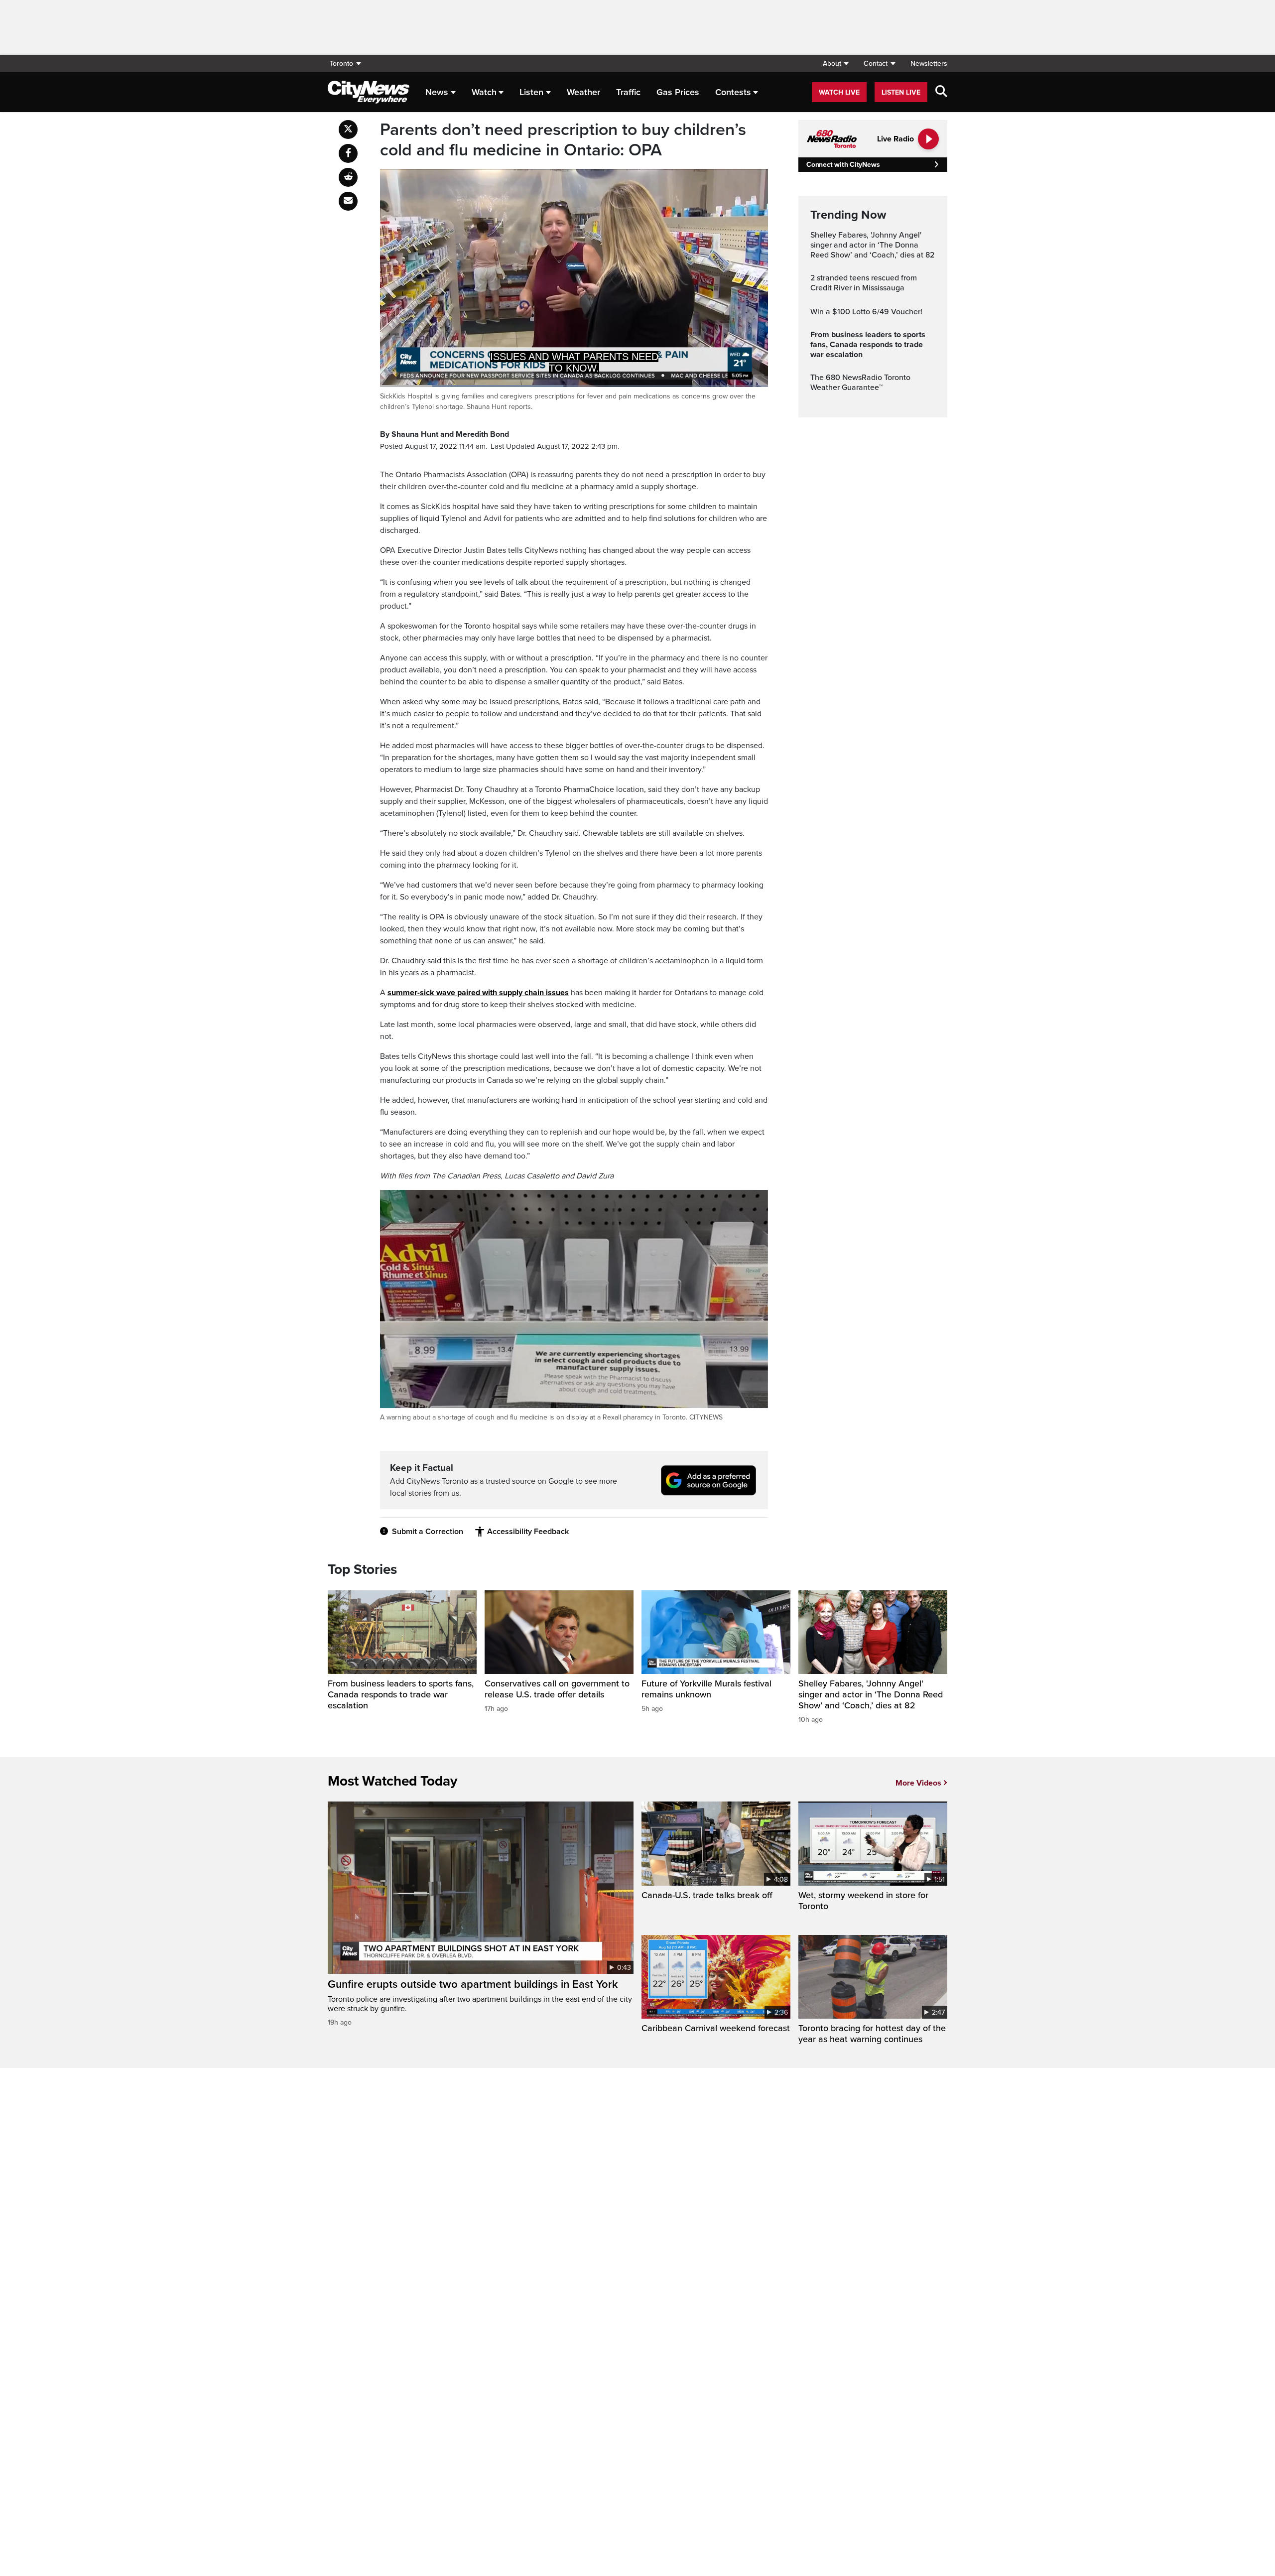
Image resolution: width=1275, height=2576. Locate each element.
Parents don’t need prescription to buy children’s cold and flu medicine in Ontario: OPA (563, 140)
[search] (941, 92)
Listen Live (901, 92)
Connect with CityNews (843, 165)
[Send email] (348, 201)
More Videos (918, 1783)
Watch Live (839, 92)
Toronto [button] (341, 64)
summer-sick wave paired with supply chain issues (478, 993)
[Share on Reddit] (348, 177)
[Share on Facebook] (348, 153)
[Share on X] (348, 129)
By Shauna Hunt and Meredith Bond (445, 434)
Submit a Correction (428, 1532)
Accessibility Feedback (528, 1532)
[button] (835, 64)
